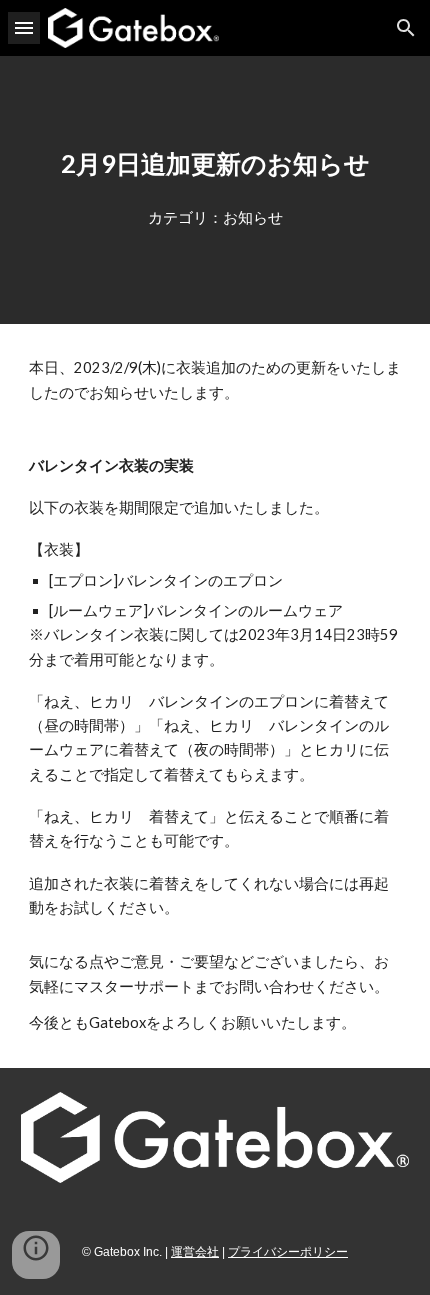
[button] (24, 27)
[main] (215, 164)
